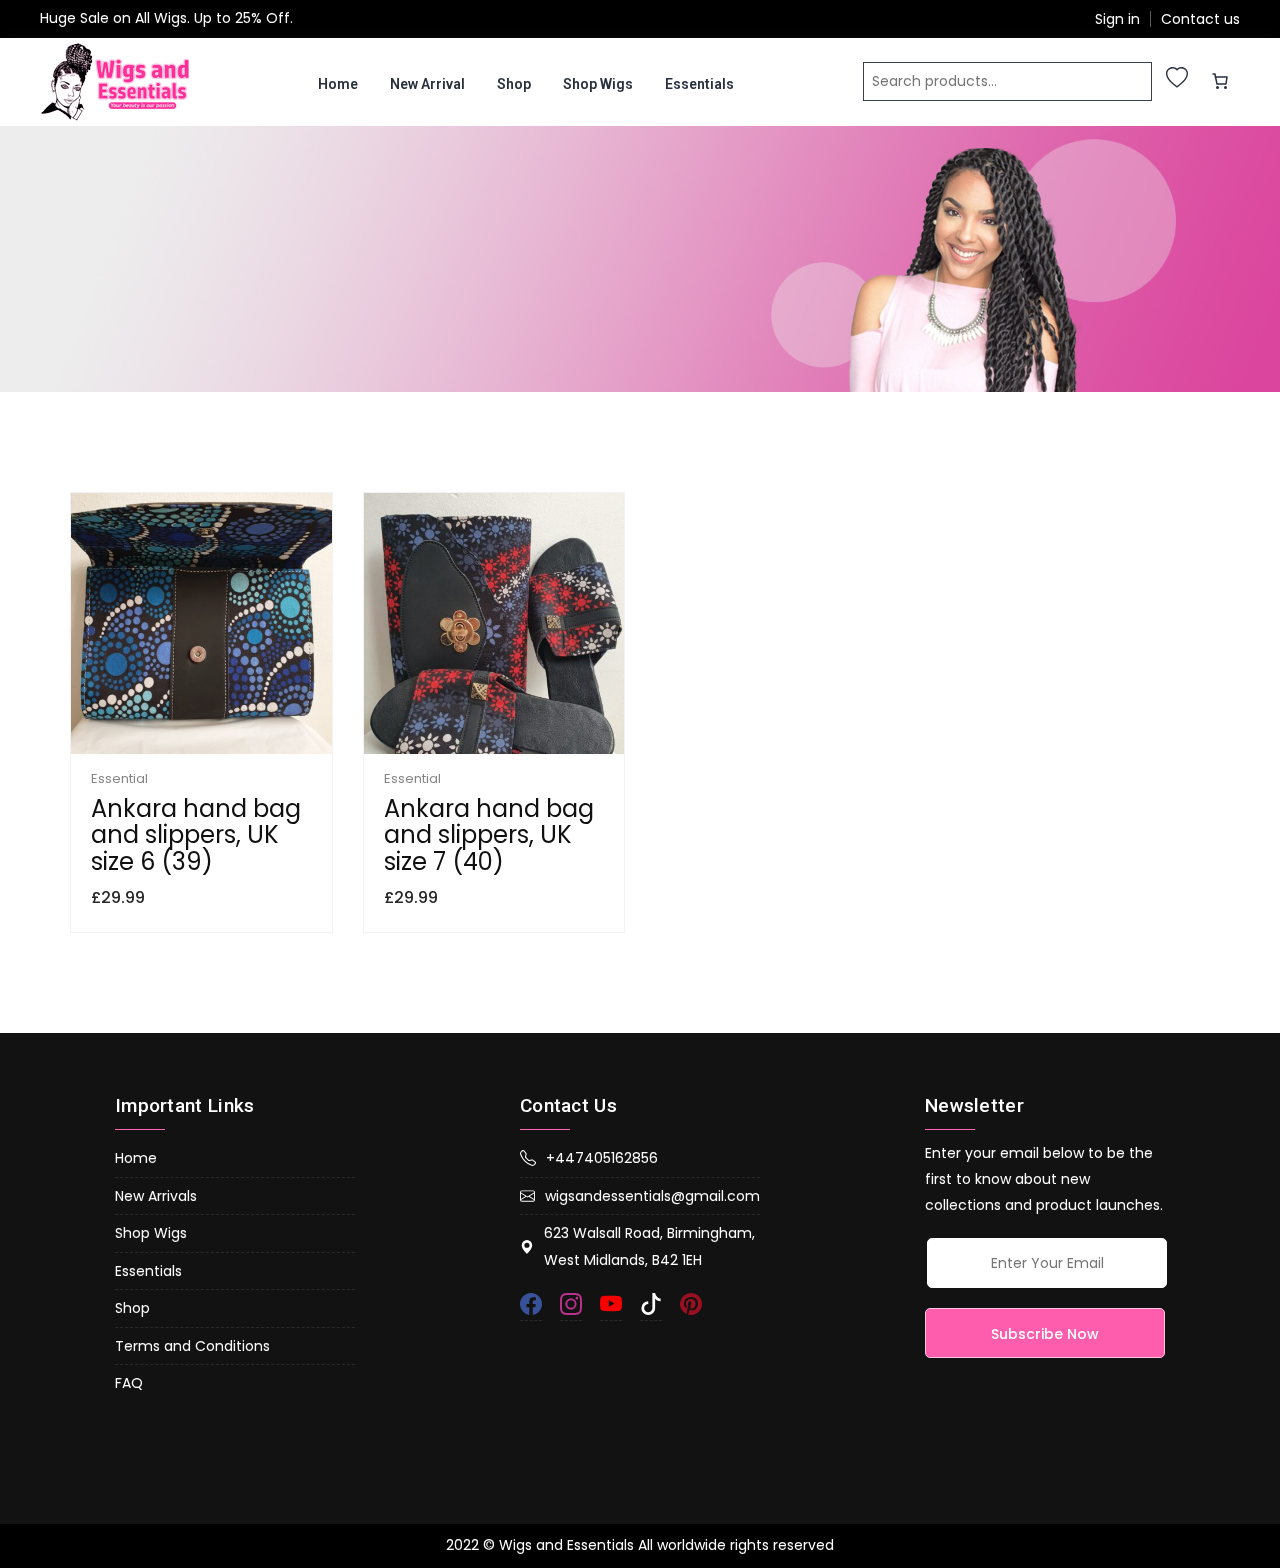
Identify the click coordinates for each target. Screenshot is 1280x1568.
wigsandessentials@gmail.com (652, 1196)
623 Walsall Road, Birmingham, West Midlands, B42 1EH (649, 1246)
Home (338, 84)
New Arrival (427, 84)
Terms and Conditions (192, 1346)
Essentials (699, 84)
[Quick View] (201, 749)
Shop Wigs (598, 84)
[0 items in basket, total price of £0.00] (1220, 81)
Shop (514, 84)
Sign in (1117, 19)
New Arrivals (156, 1196)
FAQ (129, 1383)
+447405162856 (602, 1158)
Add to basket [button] (287, 749)
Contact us (1200, 19)
